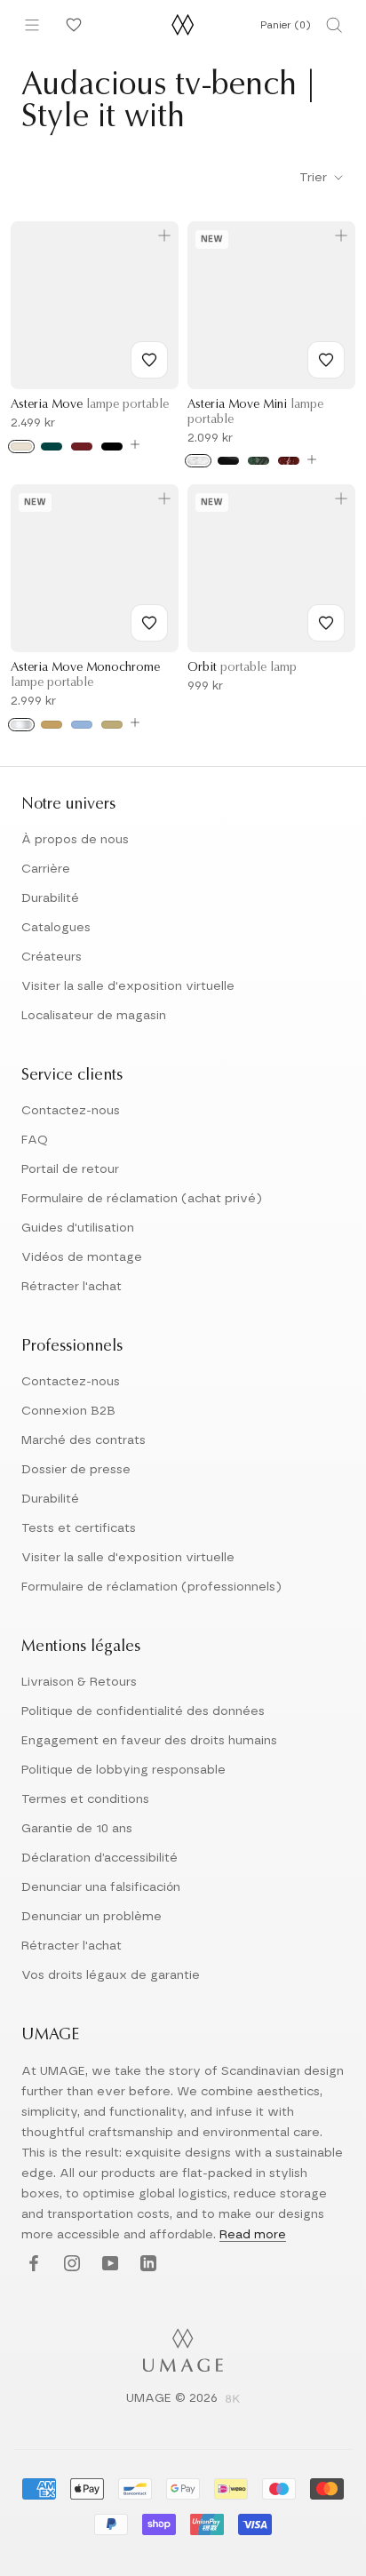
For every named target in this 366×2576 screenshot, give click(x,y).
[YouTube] (108, 2264)
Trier (315, 178)
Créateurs (52, 957)
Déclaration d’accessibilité (99, 1858)
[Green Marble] (259, 461)
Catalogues (56, 928)
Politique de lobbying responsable (123, 1770)
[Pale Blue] (82, 725)
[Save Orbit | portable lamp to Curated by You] (326, 623)
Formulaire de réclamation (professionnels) (151, 1587)
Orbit (242, 668)
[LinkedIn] (146, 2264)
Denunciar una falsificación (101, 1887)
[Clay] (112, 725)
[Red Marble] (289, 461)
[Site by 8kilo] (233, 2400)
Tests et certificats (79, 1528)
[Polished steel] (21, 725)
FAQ (35, 1140)
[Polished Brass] (52, 725)
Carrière (46, 869)
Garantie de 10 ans (77, 1829)
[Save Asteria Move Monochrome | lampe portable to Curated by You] (149, 623)
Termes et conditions (85, 1799)
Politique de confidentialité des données (143, 1711)
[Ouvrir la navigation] (32, 25)
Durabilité (50, 898)
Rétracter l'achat (72, 1287)
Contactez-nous (71, 1111)
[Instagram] (70, 2264)
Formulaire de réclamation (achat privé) (142, 1199)
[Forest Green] (52, 447)
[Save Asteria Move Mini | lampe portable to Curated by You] (326, 360)
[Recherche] (334, 25)
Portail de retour (70, 1169)
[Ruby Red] (82, 447)
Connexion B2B (68, 1411)
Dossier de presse (76, 1470)
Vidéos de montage (82, 1257)
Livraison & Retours (79, 1682)
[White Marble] (198, 461)
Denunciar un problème (91, 1917)
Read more (253, 2235)
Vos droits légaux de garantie (111, 1975)
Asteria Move (90, 405)
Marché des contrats (84, 1440)
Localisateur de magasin (94, 1016)
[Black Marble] (228, 461)
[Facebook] (32, 2264)
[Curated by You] (71, 25)
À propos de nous (75, 840)
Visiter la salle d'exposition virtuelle (128, 986)
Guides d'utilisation (78, 1228)
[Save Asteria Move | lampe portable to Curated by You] (149, 360)
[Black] (112, 447)
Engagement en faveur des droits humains (149, 1741)
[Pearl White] (21, 447)
